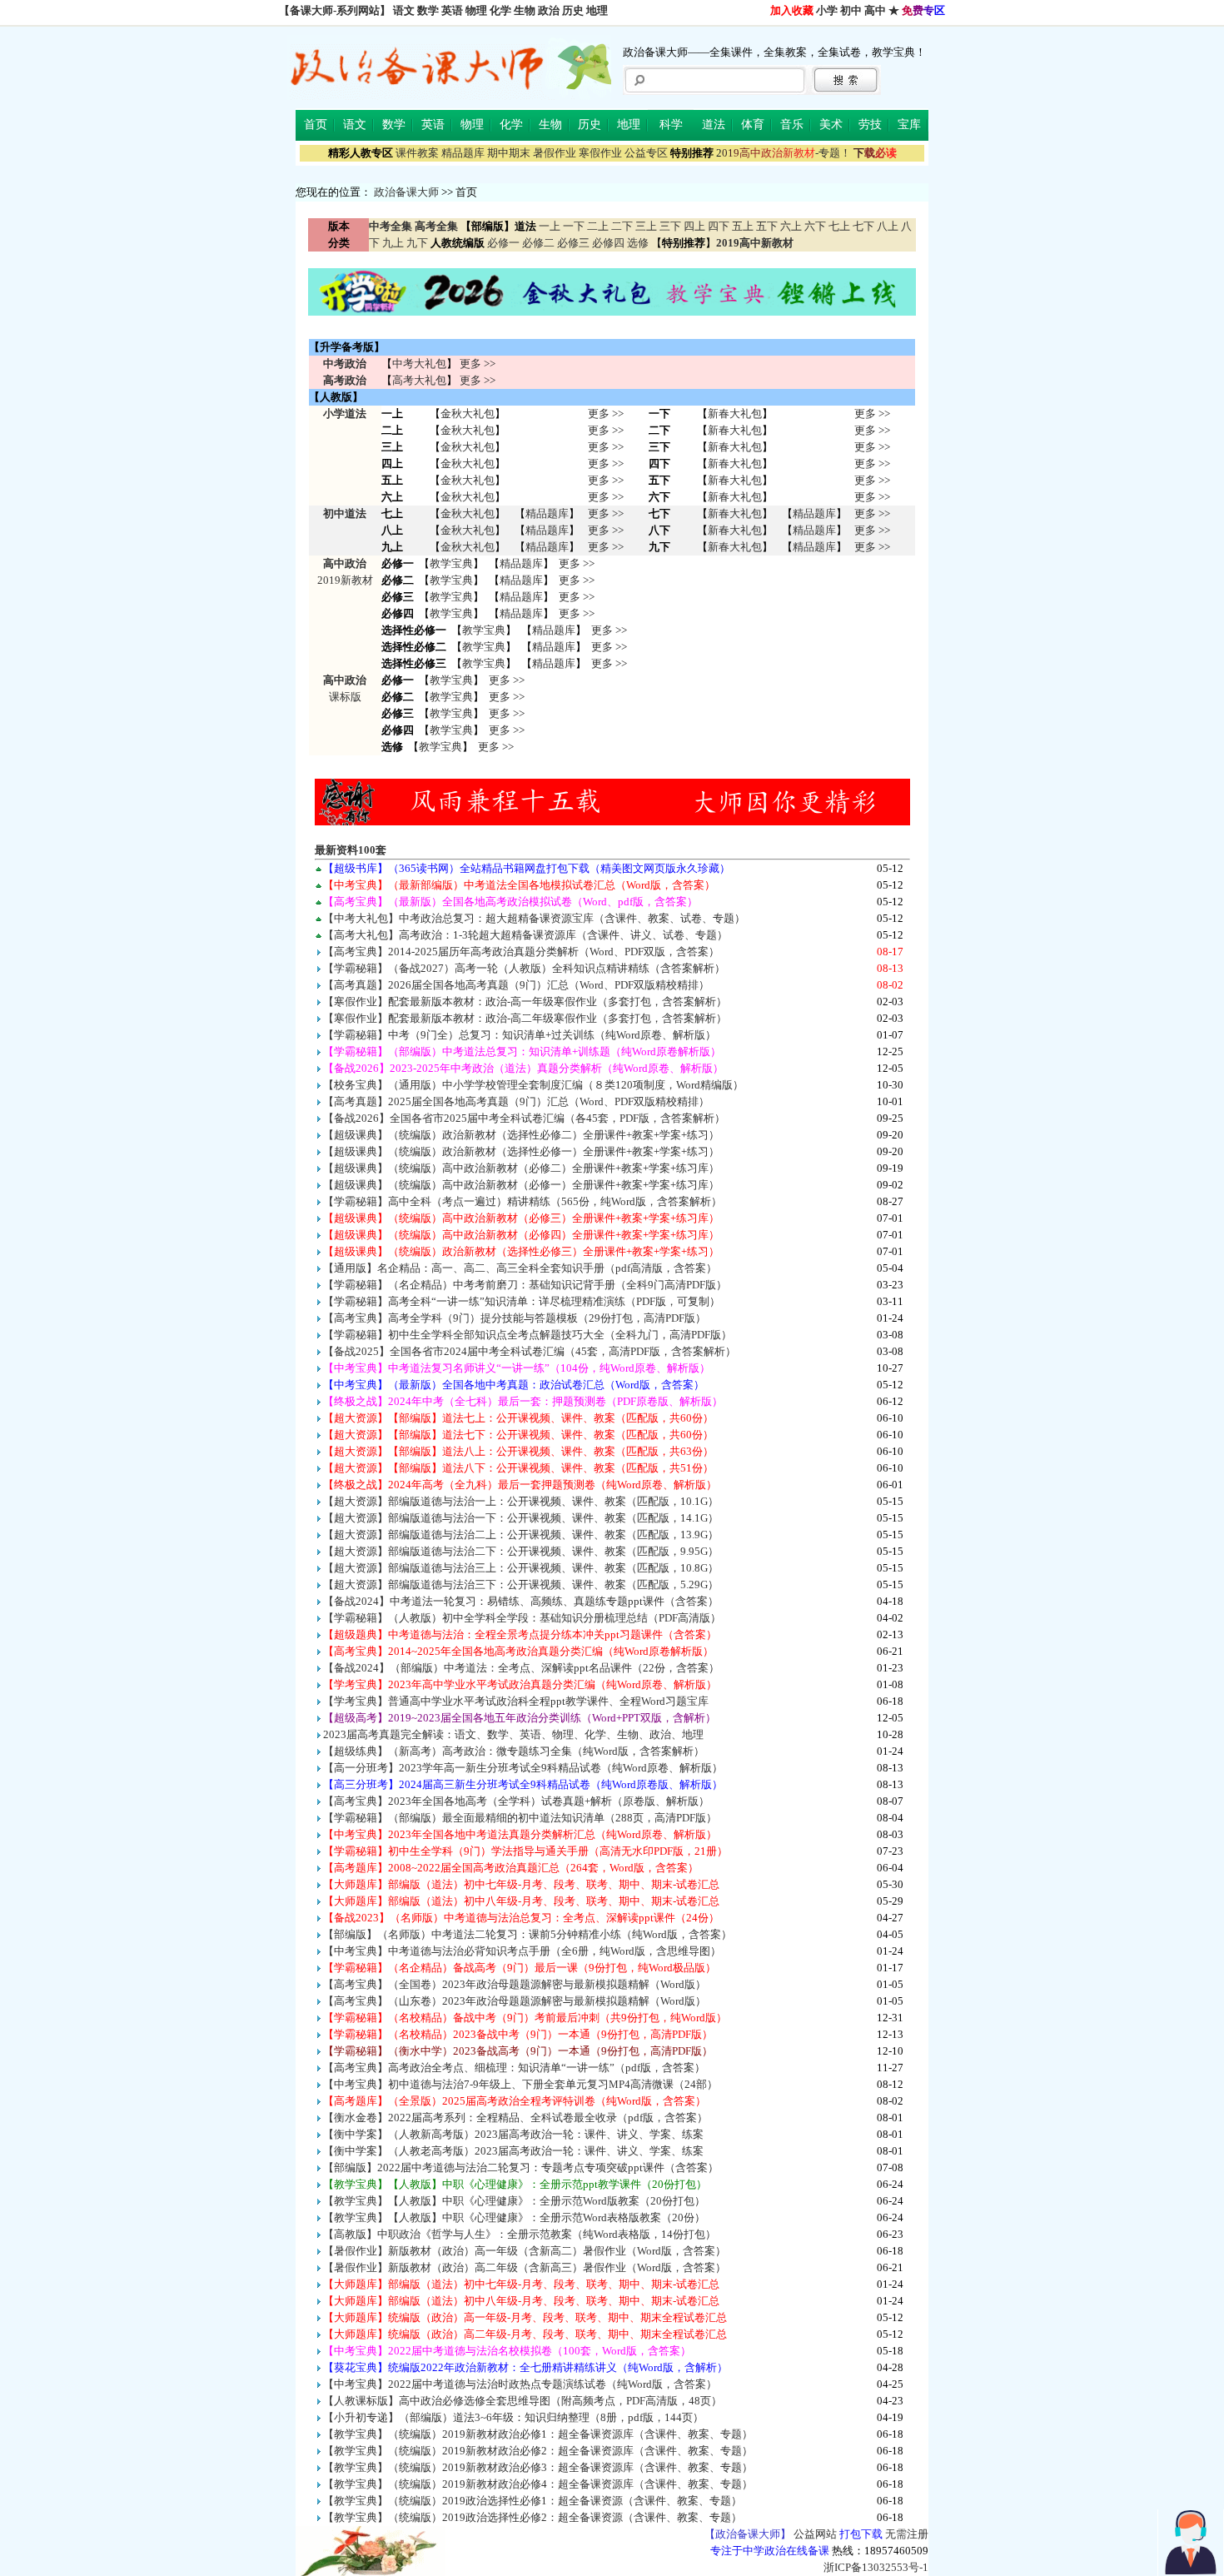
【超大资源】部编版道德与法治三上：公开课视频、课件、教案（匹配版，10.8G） (521, 1568)
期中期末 (509, 153)
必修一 (503, 243)
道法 (714, 125)
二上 (598, 226)
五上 (743, 226)
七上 (839, 226)
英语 (452, 10)
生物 (525, 10)
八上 (888, 226)
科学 (671, 125)
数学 (428, 10)
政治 (549, 10)
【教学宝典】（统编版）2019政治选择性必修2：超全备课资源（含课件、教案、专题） (532, 2517)
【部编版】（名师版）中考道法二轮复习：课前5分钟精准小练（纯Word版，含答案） (527, 1934)
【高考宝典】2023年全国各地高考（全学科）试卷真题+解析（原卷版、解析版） (516, 1801)
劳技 (870, 125)
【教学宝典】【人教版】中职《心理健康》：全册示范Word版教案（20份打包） (514, 2201)
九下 (417, 243)
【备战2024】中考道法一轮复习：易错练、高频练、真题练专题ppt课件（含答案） (521, 1601)
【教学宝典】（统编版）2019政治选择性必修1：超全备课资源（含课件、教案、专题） (532, 2501)
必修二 (538, 243)
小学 (827, 10)
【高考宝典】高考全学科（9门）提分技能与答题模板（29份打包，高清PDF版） (515, 1318)
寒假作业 (600, 153)
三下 (670, 226)
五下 (767, 226)
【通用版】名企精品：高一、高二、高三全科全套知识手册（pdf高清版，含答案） (520, 1268)
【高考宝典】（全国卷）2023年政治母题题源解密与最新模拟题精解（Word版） (515, 1984)
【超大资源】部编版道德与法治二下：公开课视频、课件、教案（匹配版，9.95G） (521, 1551)
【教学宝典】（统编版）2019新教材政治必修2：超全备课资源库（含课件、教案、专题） (538, 2451)
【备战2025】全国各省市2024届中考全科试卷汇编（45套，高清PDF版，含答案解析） (530, 1351)
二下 (622, 226)
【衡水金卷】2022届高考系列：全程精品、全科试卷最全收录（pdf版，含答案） (515, 2118)
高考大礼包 (419, 380)
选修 (638, 243)
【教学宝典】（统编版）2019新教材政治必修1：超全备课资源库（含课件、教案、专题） (538, 2434)
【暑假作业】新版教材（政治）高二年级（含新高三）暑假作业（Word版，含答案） (525, 2267)
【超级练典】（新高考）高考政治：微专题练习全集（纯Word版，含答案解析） (514, 1751)
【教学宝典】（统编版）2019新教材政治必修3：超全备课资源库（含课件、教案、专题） (538, 2467)
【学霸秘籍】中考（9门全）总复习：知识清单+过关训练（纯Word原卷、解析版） (520, 1035)
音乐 (792, 125)
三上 (646, 226)
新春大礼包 (735, 414)
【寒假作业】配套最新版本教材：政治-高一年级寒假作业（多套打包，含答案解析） (525, 1002)
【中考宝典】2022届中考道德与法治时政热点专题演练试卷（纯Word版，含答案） (520, 2384)
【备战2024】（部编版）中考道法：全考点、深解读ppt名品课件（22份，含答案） (521, 1668)
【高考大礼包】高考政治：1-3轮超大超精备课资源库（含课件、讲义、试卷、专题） (525, 935)
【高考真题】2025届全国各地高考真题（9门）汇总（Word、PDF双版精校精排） (516, 1101)
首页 (316, 125)
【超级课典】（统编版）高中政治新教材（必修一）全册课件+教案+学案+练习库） (521, 1185)
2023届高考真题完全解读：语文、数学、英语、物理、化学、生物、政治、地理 (513, 1734)
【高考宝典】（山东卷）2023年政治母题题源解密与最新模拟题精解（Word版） (515, 2001)
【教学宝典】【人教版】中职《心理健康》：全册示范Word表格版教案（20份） (514, 2217)
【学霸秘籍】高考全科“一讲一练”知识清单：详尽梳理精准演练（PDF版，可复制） (522, 1301)
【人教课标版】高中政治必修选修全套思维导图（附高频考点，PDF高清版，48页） (522, 2401)
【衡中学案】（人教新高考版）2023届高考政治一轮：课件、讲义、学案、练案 (513, 2134)
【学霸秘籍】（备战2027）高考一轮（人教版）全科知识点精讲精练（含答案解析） (524, 968)
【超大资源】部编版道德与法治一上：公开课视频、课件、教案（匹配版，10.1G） (521, 1501)
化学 (500, 10)
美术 (831, 125)
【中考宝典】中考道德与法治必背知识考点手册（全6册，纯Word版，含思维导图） (522, 1951)
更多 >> (478, 364)
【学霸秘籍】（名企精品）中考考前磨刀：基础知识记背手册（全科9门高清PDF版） (525, 1285)
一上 (550, 226)
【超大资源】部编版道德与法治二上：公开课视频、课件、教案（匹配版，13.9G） (521, 1535)
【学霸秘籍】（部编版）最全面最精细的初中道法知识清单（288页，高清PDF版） (520, 1818)
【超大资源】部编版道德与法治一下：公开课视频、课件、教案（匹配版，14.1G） (521, 1518)
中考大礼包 (419, 364)
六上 (791, 226)
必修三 (573, 243)
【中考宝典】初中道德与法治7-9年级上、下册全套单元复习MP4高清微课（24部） (520, 2084)
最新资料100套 (351, 850)
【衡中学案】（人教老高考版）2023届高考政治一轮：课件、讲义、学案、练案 (513, 2151)
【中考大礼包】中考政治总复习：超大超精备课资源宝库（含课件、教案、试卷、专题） (534, 918)
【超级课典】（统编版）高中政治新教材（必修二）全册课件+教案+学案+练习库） (521, 1168)
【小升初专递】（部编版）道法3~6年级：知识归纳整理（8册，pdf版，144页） (513, 2417)
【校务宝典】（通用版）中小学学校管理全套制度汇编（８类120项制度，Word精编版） (533, 1085)
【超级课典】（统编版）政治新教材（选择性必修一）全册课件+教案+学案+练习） (521, 1151)
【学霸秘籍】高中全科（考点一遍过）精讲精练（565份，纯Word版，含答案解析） (522, 1201)
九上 (393, 243)
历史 (573, 10)
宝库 (909, 125)
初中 (851, 10)
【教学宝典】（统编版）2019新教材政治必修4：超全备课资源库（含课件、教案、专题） (538, 2484)
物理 (476, 10)
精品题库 (463, 153)
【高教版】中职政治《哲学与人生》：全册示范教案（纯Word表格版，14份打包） (520, 2234)
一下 (574, 226)
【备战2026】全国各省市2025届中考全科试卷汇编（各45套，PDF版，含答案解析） (524, 1118)
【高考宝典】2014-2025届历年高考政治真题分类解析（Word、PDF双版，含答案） (521, 952)
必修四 (608, 243)
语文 (404, 10)
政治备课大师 (406, 192)
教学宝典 (451, 563)
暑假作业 (555, 153)
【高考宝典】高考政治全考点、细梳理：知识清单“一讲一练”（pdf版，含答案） (514, 2068)
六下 (815, 226)
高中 (875, 10)
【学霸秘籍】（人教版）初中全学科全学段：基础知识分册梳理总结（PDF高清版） (522, 1618)
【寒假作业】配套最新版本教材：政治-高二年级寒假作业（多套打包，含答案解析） (525, 1018)
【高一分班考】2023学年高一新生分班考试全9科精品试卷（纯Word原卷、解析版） (523, 1768)
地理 (597, 10)
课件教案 (417, 153)
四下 (719, 226)
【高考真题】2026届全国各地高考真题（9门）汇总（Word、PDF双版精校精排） (516, 985)
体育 (753, 125)
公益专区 (646, 153)
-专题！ (784, 153)
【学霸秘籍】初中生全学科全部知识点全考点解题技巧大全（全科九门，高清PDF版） (527, 1335)
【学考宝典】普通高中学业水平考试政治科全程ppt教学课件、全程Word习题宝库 (516, 1701)
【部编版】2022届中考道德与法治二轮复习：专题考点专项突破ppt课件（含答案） (521, 2167)
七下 (863, 226)
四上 (694, 226)
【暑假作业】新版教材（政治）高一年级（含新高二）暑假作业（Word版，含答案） (525, 2251)
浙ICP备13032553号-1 (876, 2567)
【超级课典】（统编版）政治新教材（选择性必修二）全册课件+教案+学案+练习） (521, 1135)
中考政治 (345, 364)
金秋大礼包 (468, 414)
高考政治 (345, 380)
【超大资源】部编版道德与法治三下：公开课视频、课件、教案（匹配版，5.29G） (521, 1584)
